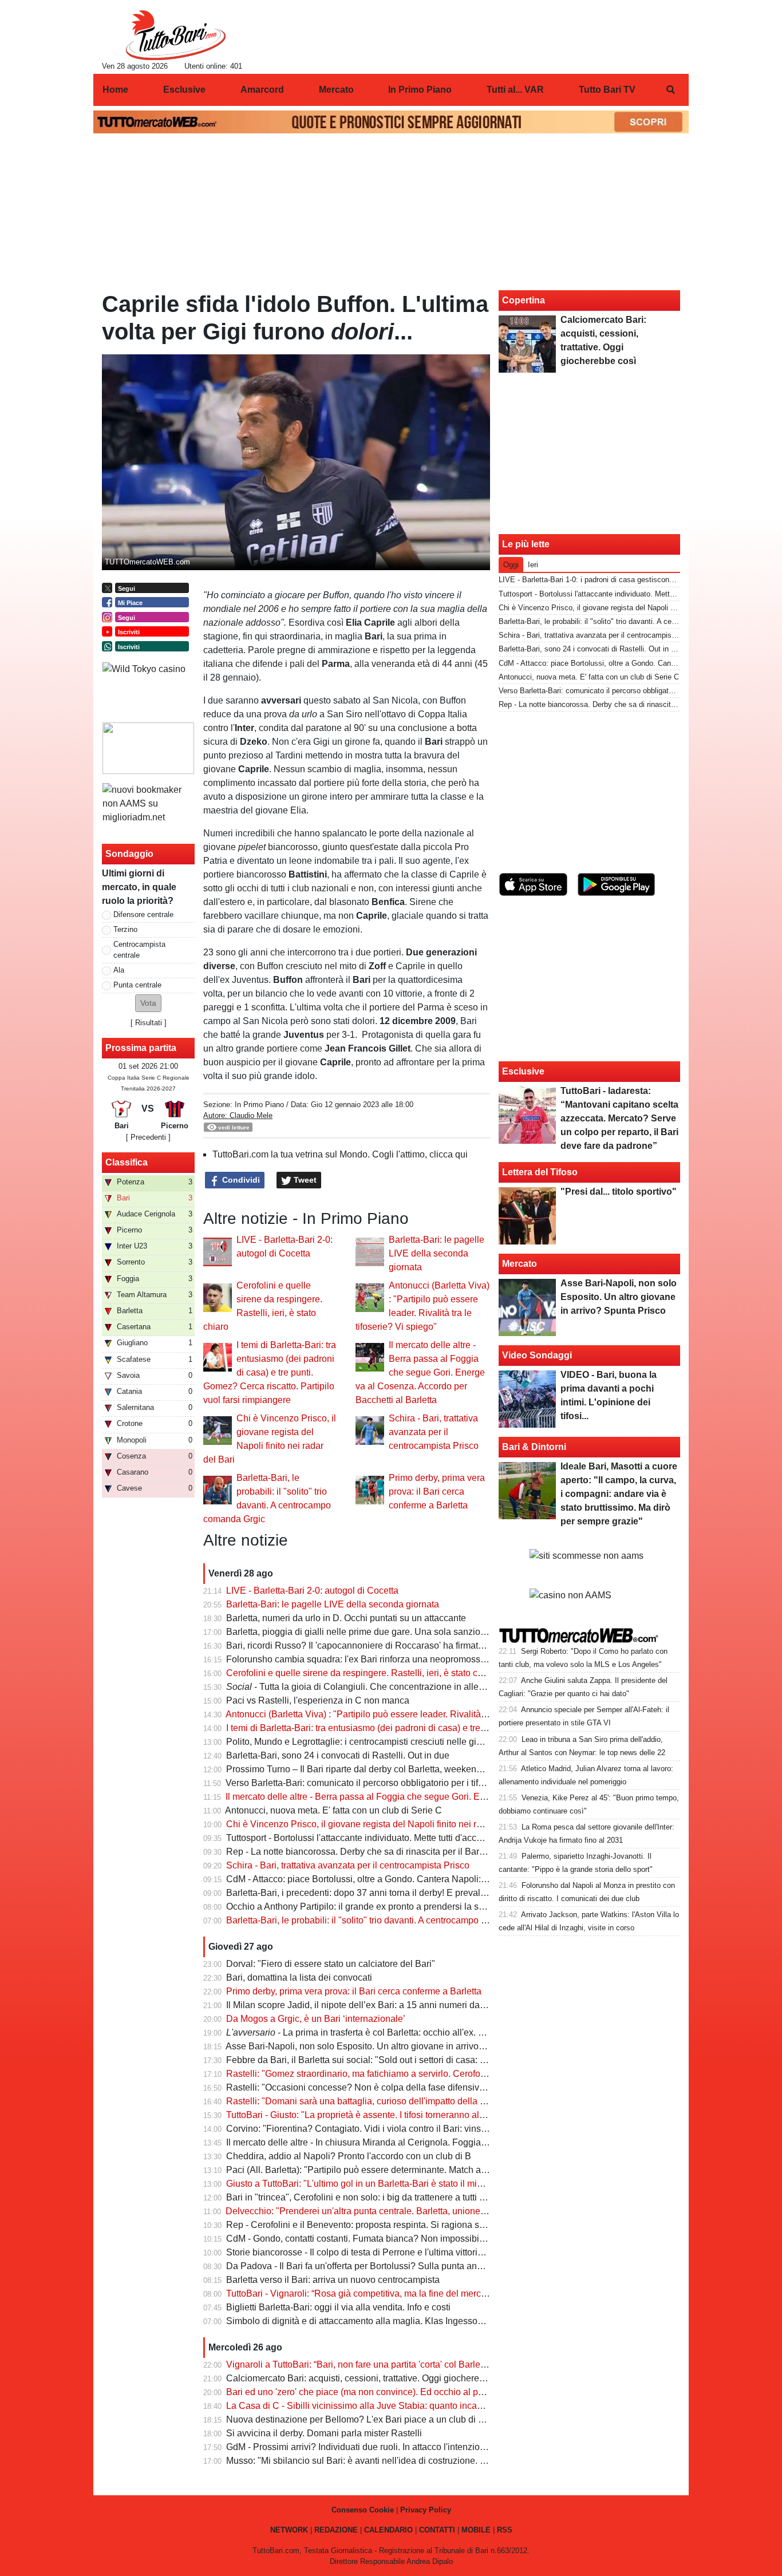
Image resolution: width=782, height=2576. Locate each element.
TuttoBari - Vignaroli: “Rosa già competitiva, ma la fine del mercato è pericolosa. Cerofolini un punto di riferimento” (456, 2293)
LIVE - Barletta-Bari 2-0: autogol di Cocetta (312, 1591)
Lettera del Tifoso (540, 1172)
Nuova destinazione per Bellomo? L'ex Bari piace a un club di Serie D (368, 2419)
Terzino (125, 929)
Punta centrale (137, 985)
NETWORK (289, 2530)
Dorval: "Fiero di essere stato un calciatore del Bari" (331, 1964)
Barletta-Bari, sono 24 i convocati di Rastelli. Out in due (338, 1755)
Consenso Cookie (363, 2510)
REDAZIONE (336, 2530)
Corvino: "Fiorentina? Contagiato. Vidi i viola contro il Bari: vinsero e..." (369, 2129)
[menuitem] (670, 90)
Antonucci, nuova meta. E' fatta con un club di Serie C (333, 1810)
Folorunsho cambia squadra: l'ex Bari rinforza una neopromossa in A (365, 1659)
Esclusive (523, 1071)
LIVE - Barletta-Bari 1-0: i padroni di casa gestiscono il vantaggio (606, 580)
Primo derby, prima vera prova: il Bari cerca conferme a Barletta (437, 1492)
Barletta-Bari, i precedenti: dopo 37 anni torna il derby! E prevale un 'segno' (378, 1893)
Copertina (524, 300)
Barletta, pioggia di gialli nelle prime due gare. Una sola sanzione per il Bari (379, 1632)
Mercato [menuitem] (336, 90)
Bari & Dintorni (534, 1447)
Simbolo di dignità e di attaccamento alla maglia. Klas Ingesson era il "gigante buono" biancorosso (425, 2321)
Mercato (520, 1264)
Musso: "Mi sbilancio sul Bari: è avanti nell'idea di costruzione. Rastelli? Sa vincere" (396, 2461)
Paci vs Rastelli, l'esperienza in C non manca (318, 1700)
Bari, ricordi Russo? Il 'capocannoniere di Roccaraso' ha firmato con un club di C (389, 1645)
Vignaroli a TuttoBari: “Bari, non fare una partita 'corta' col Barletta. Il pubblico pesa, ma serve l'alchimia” (435, 2364)
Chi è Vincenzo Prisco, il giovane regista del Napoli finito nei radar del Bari (377, 1824)
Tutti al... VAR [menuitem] (515, 90)
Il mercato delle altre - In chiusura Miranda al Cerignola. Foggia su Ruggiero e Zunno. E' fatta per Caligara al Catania (462, 2142)
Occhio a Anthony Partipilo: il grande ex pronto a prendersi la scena (362, 1907)
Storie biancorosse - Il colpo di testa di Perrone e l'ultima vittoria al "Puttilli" (376, 2252)
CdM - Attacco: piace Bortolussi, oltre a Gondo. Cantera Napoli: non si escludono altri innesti (412, 1879)
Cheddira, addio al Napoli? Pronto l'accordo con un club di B (349, 2156)
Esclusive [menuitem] (184, 90)
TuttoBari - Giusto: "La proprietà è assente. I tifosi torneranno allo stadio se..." (381, 2115)
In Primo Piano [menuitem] (420, 90)
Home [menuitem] (115, 90)
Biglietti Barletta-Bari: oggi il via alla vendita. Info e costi (338, 2307)
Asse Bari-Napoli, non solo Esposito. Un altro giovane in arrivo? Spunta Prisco (384, 2046)
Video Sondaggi (537, 1355)
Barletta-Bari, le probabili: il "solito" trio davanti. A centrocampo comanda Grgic (384, 1920)
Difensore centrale (143, 914)
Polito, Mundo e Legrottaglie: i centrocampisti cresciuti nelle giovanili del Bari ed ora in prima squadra (431, 1742)
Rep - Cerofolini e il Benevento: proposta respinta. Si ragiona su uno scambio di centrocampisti (418, 2225)
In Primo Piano (259, 1105)
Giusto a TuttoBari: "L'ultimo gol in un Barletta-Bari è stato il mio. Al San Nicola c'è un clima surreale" (429, 2184)
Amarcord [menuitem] (262, 90)
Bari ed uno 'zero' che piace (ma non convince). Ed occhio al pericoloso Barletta (388, 2392)
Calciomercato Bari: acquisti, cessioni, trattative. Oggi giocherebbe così (370, 2378)
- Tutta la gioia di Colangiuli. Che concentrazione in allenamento (370, 1687)
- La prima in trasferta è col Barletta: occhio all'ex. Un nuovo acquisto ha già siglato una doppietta (447, 2032)
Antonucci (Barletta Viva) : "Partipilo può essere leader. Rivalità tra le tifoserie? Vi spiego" (406, 1714)
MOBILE (476, 2530)
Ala (119, 970)
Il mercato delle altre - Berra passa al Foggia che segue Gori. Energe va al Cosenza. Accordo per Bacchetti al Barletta (420, 1372)
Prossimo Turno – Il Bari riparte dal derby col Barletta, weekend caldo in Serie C (388, 1769)
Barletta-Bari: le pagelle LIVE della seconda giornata (437, 1253)
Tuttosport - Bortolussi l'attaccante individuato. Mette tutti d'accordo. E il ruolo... (384, 1838)
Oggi (511, 565)
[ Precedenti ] (148, 1137)
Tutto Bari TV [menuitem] (607, 90)
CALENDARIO (388, 2530)
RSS (505, 2530)
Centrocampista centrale (139, 950)
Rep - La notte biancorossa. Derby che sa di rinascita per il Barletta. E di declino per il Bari (408, 1852)
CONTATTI (437, 2530)
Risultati (149, 1023)
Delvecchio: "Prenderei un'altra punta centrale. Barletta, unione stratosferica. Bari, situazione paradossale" (441, 2211)
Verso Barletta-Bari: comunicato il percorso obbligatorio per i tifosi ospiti (370, 1783)
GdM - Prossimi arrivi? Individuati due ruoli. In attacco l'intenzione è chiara (376, 2447)
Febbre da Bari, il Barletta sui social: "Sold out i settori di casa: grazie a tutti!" (380, 2060)
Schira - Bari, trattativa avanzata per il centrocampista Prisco (434, 1432)
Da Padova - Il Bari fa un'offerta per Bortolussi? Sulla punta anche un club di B (384, 2266)
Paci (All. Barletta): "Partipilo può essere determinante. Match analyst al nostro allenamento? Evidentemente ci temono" (467, 2170)
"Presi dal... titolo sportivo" (619, 1192)
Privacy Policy (426, 2510)
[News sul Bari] (175, 35)
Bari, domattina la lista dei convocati (299, 1978)
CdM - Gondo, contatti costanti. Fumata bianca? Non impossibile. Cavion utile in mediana (407, 2239)
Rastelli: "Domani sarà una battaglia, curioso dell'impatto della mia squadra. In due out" (402, 2101)
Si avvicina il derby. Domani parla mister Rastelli (324, 2433)
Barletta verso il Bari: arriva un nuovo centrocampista (333, 2280)
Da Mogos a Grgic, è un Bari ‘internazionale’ (316, 2019)
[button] (148, 1003)
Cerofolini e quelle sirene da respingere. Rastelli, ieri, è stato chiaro (362, 1673)
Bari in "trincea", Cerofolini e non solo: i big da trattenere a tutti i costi (364, 2197)
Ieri (533, 565)
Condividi (240, 1180)
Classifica (127, 1162)
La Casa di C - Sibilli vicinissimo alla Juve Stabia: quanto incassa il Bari (372, 2406)
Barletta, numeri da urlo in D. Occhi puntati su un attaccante (346, 1618)
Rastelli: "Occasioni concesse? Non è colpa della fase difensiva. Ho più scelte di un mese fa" (414, 2087)
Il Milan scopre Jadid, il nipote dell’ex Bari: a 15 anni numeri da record (367, 2005)
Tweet (304, 1180)
